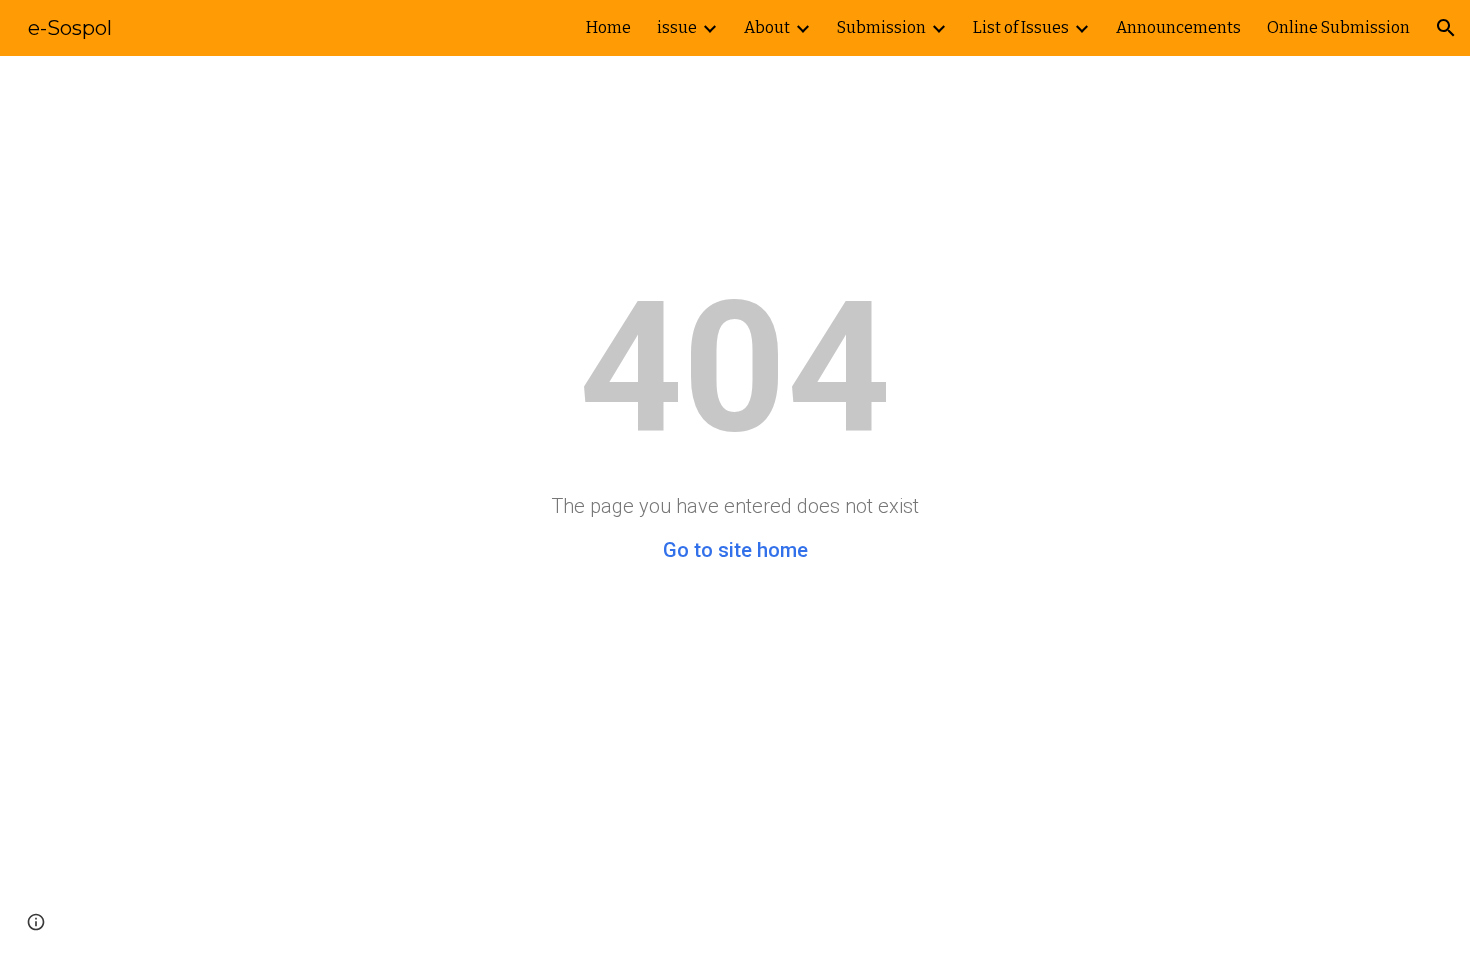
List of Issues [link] (1021, 27)
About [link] (767, 27)
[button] (1446, 28)
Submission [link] (881, 27)
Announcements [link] (1178, 27)
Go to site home (735, 550)
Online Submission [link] (1338, 27)
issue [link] (677, 27)
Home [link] (608, 27)
